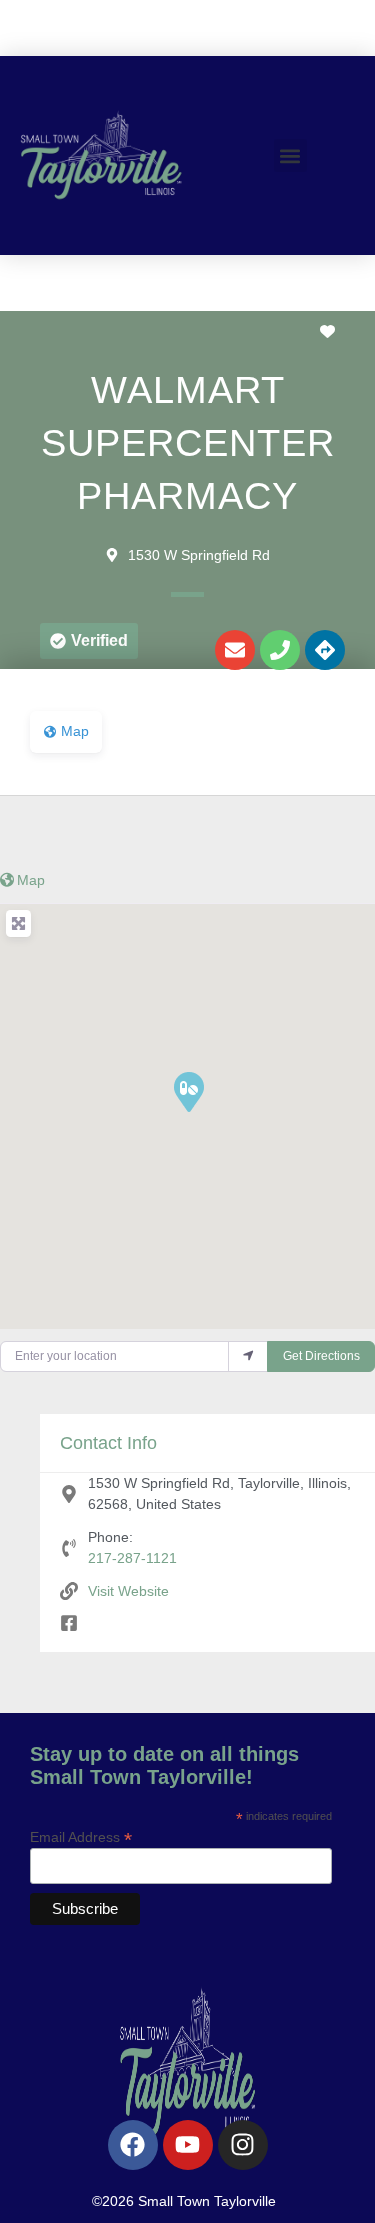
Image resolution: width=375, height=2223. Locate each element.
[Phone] (280, 650)
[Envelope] (235, 650)
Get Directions (321, 1356)
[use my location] (248, 1356)
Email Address (81, 1836)
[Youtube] (188, 2145)
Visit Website (128, 1591)
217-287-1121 (132, 1558)
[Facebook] (133, 2145)
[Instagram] (243, 2145)
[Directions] (325, 650)
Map (31, 880)
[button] (290, 155)
